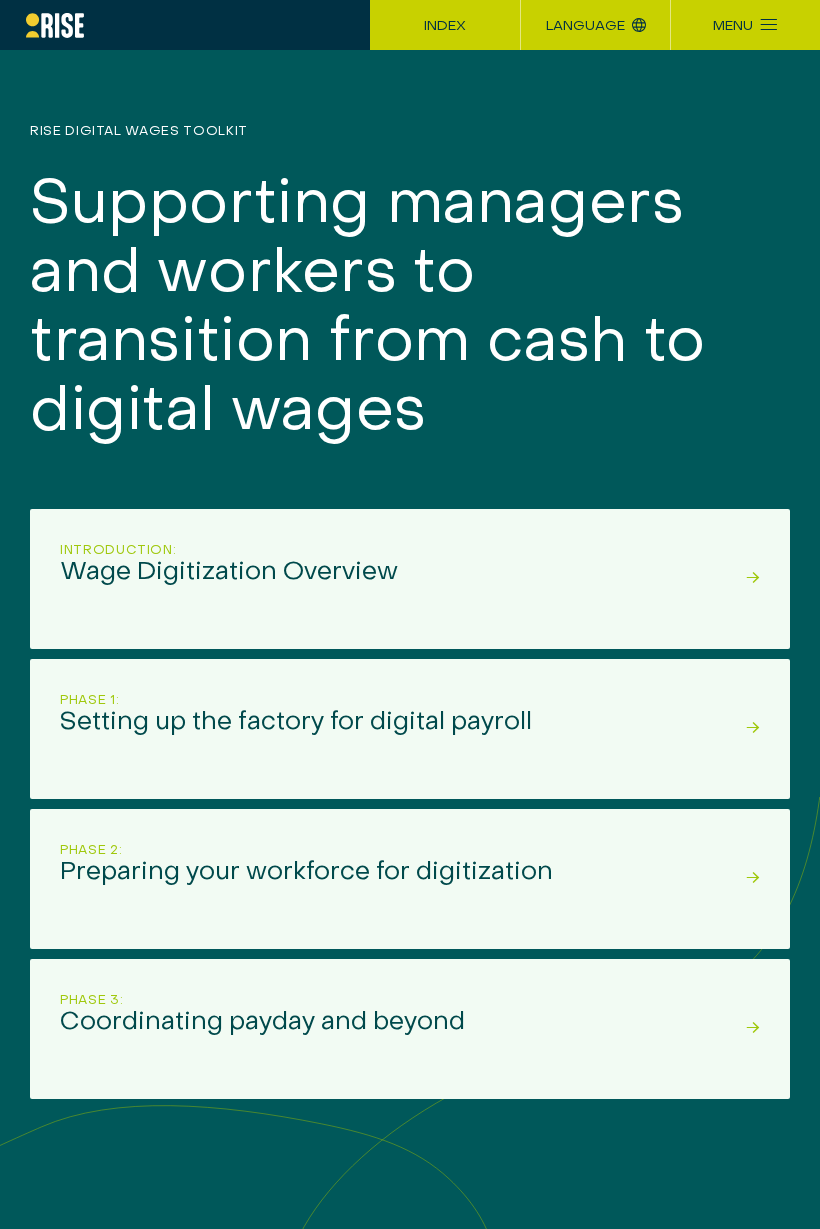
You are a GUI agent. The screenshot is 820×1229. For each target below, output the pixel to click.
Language (585, 26)
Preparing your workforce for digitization (306, 864)
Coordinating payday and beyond (262, 1014)
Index (445, 26)
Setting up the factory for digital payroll (296, 714)
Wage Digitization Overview (229, 564)
